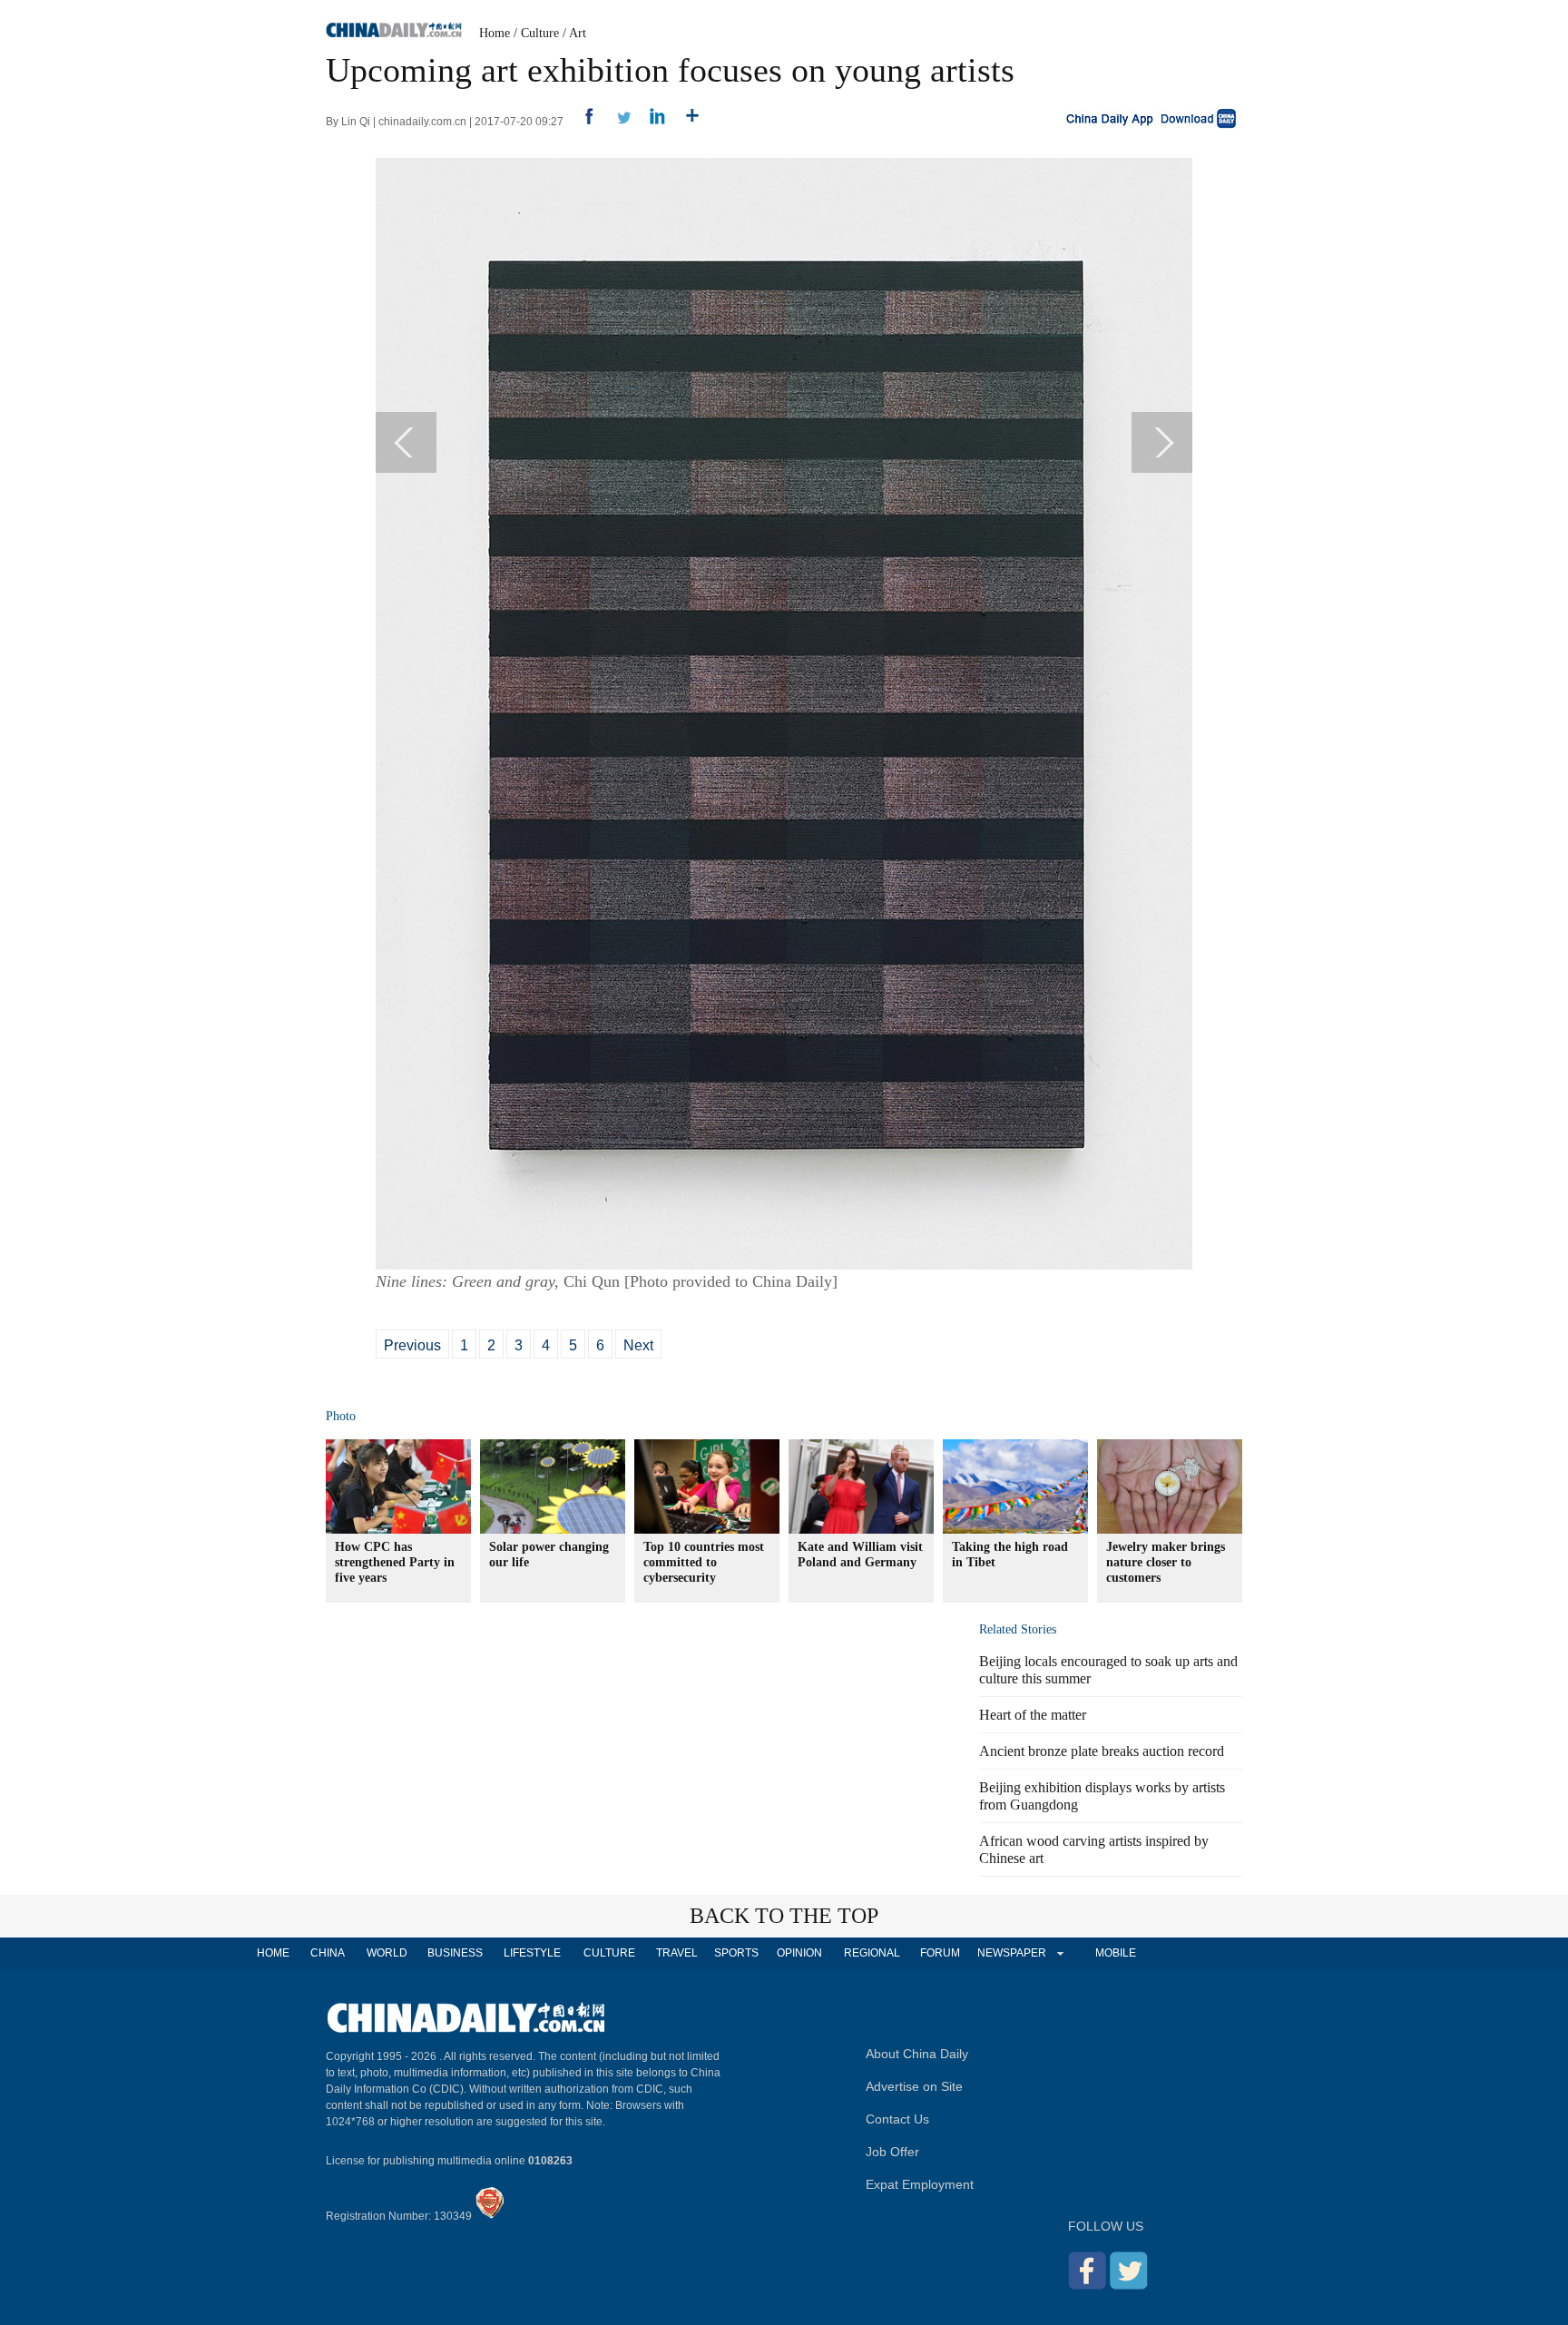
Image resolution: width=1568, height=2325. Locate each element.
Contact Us (897, 2119)
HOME (273, 1953)
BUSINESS (455, 1953)
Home (495, 33)
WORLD (387, 1953)
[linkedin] (651, 122)
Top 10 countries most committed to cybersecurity (704, 1562)
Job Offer (892, 2152)
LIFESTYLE (532, 1953)
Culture (540, 33)
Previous (412, 1345)
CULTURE (609, 1953)
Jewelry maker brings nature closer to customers (1166, 1562)
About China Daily (917, 2054)
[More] (686, 122)
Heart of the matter (1033, 1715)
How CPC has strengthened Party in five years (395, 1562)
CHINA (328, 1953)
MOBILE (1116, 1953)
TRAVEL (677, 1953)
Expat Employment (920, 2184)
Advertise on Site (914, 2086)
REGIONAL (872, 1953)
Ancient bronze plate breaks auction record (1102, 1751)
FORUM (940, 1953)
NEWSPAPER (1011, 1953)
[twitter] (617, 122)
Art (578, 33)
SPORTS (736, 1953)
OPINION (799, 1953)
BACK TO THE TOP (784, 1916)
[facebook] (582, 122)
